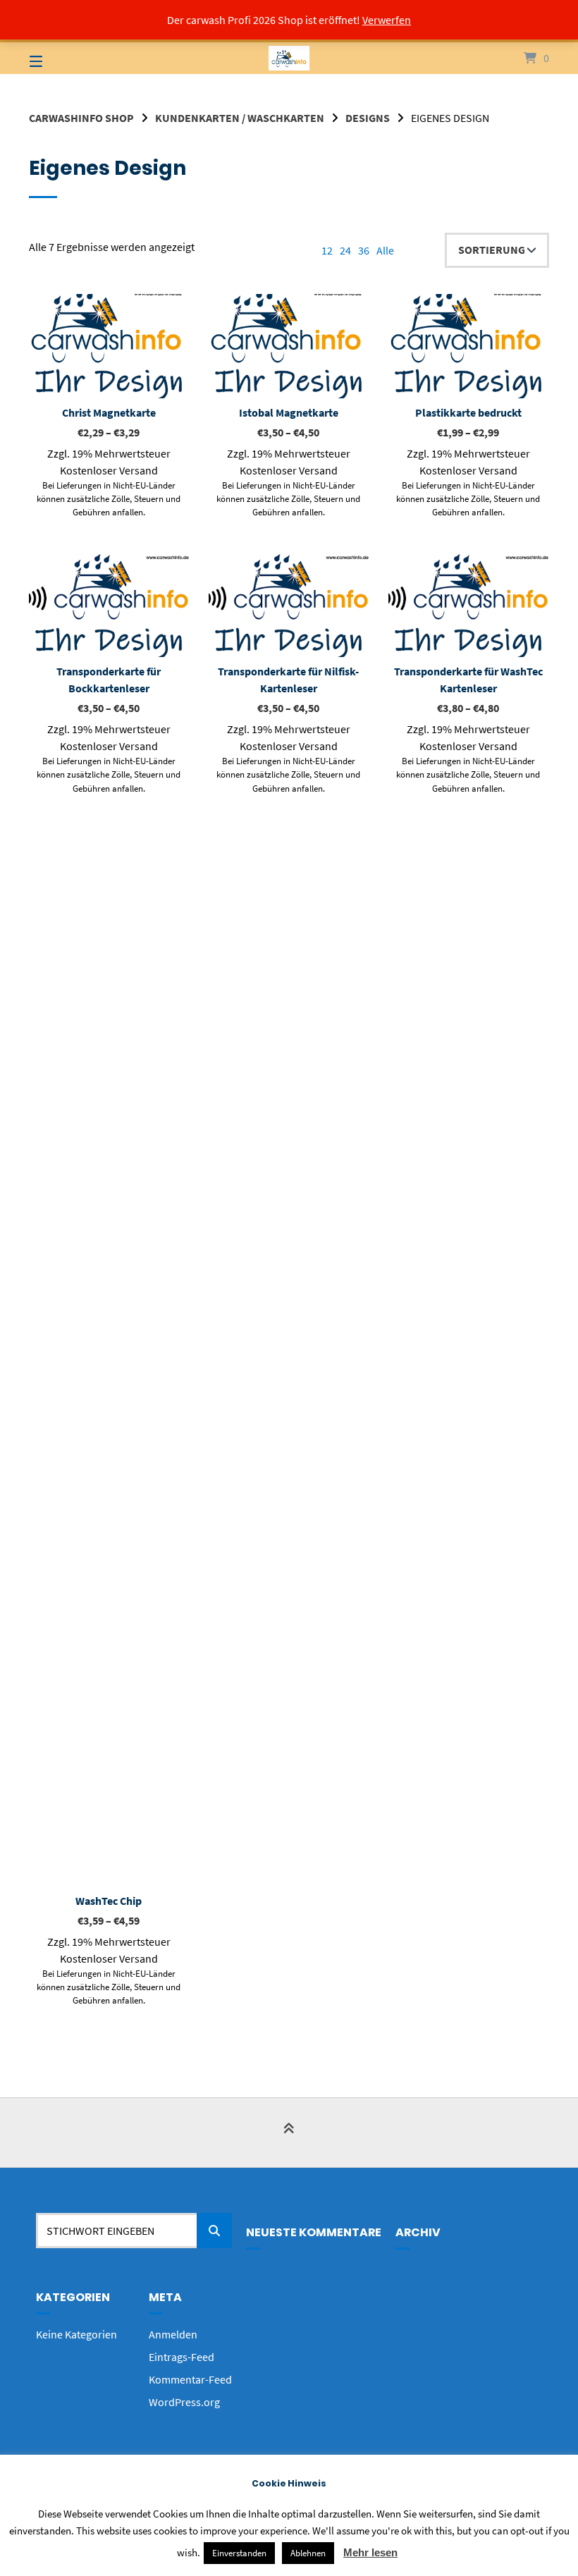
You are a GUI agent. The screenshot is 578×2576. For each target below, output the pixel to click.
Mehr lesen (370, 2552)
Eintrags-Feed (182, 2357)
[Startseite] (289, 58)
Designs (368, 118)
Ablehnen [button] (308, 2553)
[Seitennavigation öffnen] (61, 58)
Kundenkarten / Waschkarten (240, 118)
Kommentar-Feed (190, 2379)
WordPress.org (184, 2402)
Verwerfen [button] (387, 20)
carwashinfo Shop (81, 118)
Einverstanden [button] (239, 2553)
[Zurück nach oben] (289, 2134)
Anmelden (173, 2334)
